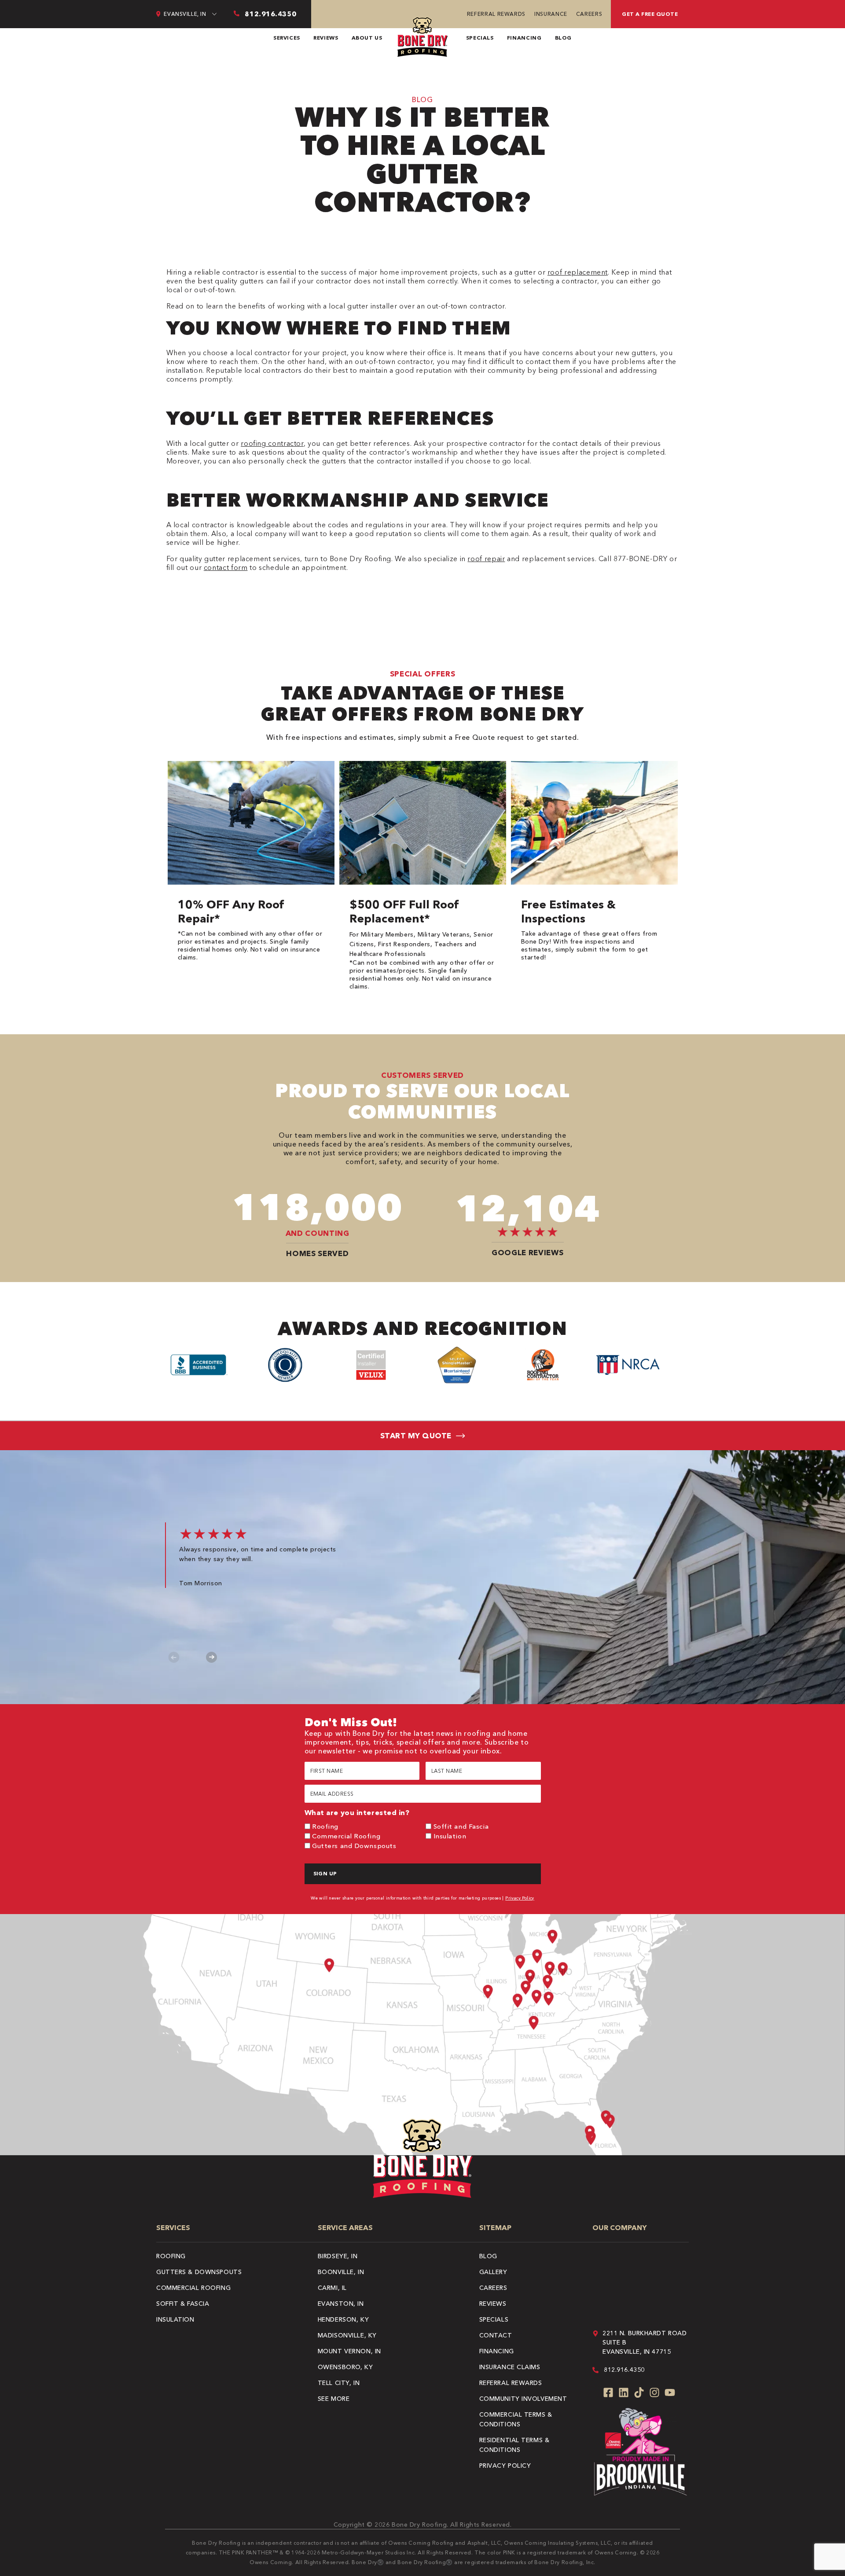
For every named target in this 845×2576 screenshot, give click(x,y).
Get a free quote (650, 14)
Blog (564, 38)
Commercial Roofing (346, 1836)
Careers (589, 14)
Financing (524, 38)
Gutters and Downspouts (354, 1846)
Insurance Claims (510, 2367)
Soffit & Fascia (183, 2304)
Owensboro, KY (345, 2367)
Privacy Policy (520, 1898)
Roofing (325, 1826)
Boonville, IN (341, 2272)
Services (287, 38)
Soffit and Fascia (461, 1826)
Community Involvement (523, 2399)
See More (334, 2399)
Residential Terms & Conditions (514, 2445)
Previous (174, 1657)
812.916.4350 (624, 2370)
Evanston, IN (341, 2304)
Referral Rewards (496, 14)
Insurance (551, 14)
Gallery (493, 2272)
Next (211, 1657)
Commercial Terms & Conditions (516, 2419)
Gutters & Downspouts (199, 2272)
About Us (367, 38)
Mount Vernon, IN (349, 2351)
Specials (480, 38)
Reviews (326, 38)
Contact (496, 2335)
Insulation (450, 1836)
